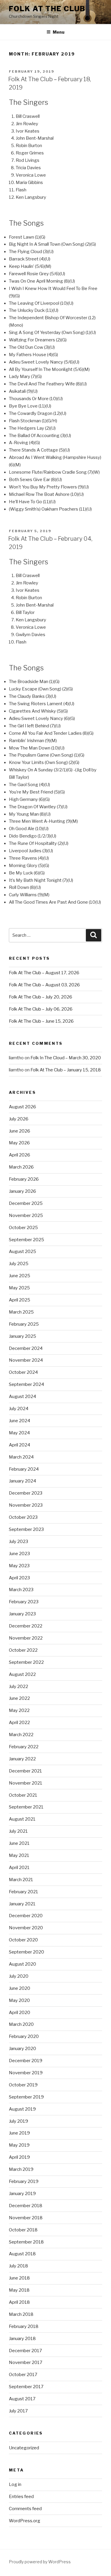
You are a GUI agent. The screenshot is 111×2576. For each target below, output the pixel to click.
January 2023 (22, 1614)
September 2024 (26, 1384)
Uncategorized (24, 2448)
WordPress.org (25, 2521)
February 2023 (24, 1602)
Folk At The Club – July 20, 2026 (41, 997)
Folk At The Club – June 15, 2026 (41, 1021)
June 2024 (20, 1421)
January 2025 (22, 1336)
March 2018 (21, 2314)
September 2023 (26, 1529)
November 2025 (26, 1216)
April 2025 (20, 1300)
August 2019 (22, 2109)
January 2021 (22, 1904)
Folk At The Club (47, 9)
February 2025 (24, 1324)
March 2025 (21, 1312)
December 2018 (26, 2206)
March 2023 (21, 1590)
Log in (15, 2484)
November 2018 (26, 2218)
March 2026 (21, 1167)
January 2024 (22, 1481)
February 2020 (24, 2036)
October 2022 (23, 1650)
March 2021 (21, 1880)
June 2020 (20, 1988)
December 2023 (26, 1493)
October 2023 (23, 1517)
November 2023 (26, 1505)
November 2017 (26, 2362)
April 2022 (19, 1723)
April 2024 (20, 1445)
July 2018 (18, 2266)
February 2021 (24, 1892)
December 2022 (26, 1626)
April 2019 (19, 2157)
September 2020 (26, 1952)
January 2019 (22, 2194)
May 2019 (19, 2145)
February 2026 (24, 1179)
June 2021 (19, 1843)
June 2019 (19, 2133)
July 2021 (18, 1831)
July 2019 (18, 2121)
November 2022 (26, 1638)
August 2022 (22, 1674)
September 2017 (26, 2387)
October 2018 (23, 2230)
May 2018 (19, 2290)
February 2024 (24, 1469)
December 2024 (26, 1348)
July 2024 (19, 1409)
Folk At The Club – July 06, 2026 (41, 1009)
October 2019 (23, 2085)
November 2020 (26, 1928)
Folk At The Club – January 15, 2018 (66, 1070)
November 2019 (26, 2073)
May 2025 (19, 1288)
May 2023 (19, 1566)
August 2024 (22, 1397)
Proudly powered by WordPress (40, 2562)
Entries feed (21, 2497)
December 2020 (26, 1916)
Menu (59, 32)
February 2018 (24, 2326)
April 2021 (19, 1868)
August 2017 (22, 2399)
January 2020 (22, 2049)
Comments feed (25, 2509)
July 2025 (19, 1264)
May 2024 (19, 1433)
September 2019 (26, 2097)
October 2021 (23, 1795)
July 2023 (18, 1542)
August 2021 (22, 1819)
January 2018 (22, 2339)
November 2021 (26, 1783)
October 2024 (23, 1372)
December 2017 (25, 2351)
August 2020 (22, 1964)
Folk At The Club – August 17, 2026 (44, 973)
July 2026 (19, 1119)
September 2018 (26, 2242)
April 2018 (19, 2302)
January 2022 (22, 1759)
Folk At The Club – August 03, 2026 (44, 985)
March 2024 (21, 1457)
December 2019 (26, 2061)
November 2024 (26, 1360)
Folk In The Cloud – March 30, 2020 (66, 1058)
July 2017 (18, 2411)
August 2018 (22, 2254)
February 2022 (24, 1747)
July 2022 (18, 1687)
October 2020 (23, 1940)
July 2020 (19, 1976)
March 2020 (21, 2024)
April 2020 (20, 2013)
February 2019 (24, 2181)
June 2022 (19, 1698)
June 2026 (20, 1131)
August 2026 (22, 1107)
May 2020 (19, 2000)
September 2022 (26, 1662)
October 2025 (23, 1228)
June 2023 (19, 1554)
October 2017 (23, 2375)
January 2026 (22, 1191)
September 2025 (26, 1240)
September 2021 (26, 1807)
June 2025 (20, 1276)
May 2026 (19, 1143)
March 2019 (21, 2169)
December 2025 (26, 1203)
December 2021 (25, 1771)
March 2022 (21, 1735)
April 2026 (20, 1155)
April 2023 (19, 1578)
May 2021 (19, 1855)
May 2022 (19, 1710)
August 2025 (22, 1252)
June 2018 (19, 2278)
